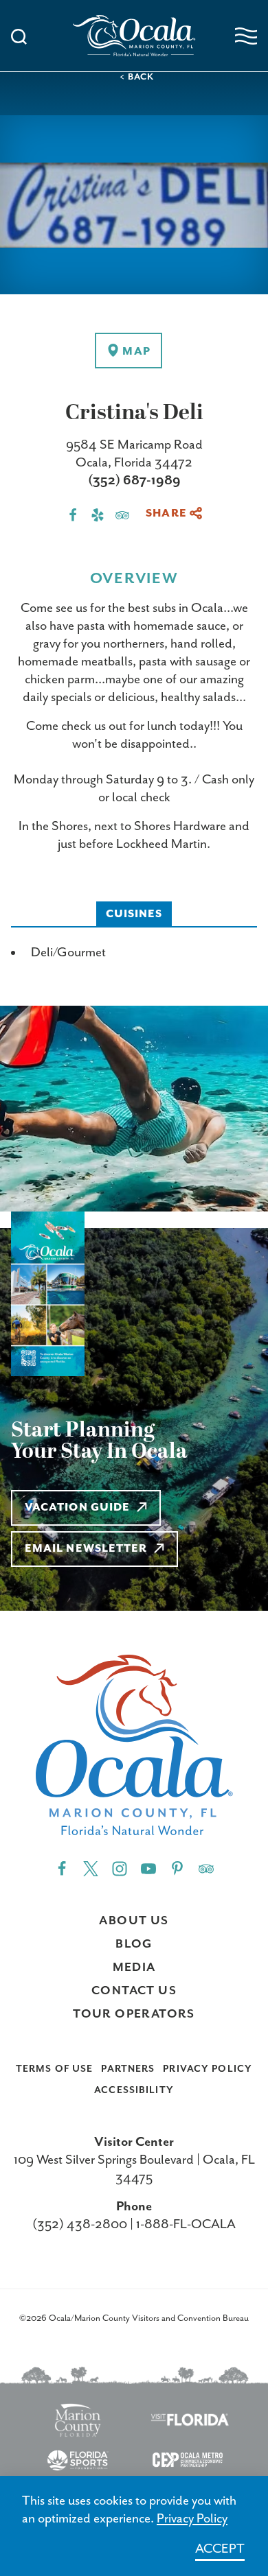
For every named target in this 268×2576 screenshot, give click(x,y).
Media (134, 1968)
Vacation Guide (77, 1508)
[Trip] (206, 1868)
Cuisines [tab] (134, 914)
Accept (220, 2549)
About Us (134, 1921)
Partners (128, 2069)
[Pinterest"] (177, 1868)
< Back (136, 77)
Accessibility (134, 2090)
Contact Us (134, 1991)
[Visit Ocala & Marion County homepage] (134, 36)
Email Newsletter (86, 1549)
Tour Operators (134, 2014)
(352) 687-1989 (134, 481)
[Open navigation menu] (246, 36)
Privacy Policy (208, 2069)
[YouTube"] (148, 1868)
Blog (134, 1944)
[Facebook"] (62, 1868)
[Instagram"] (120, 1868)
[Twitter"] (91, 1868)
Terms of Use (54, 2069)
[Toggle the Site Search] (19, 35)
